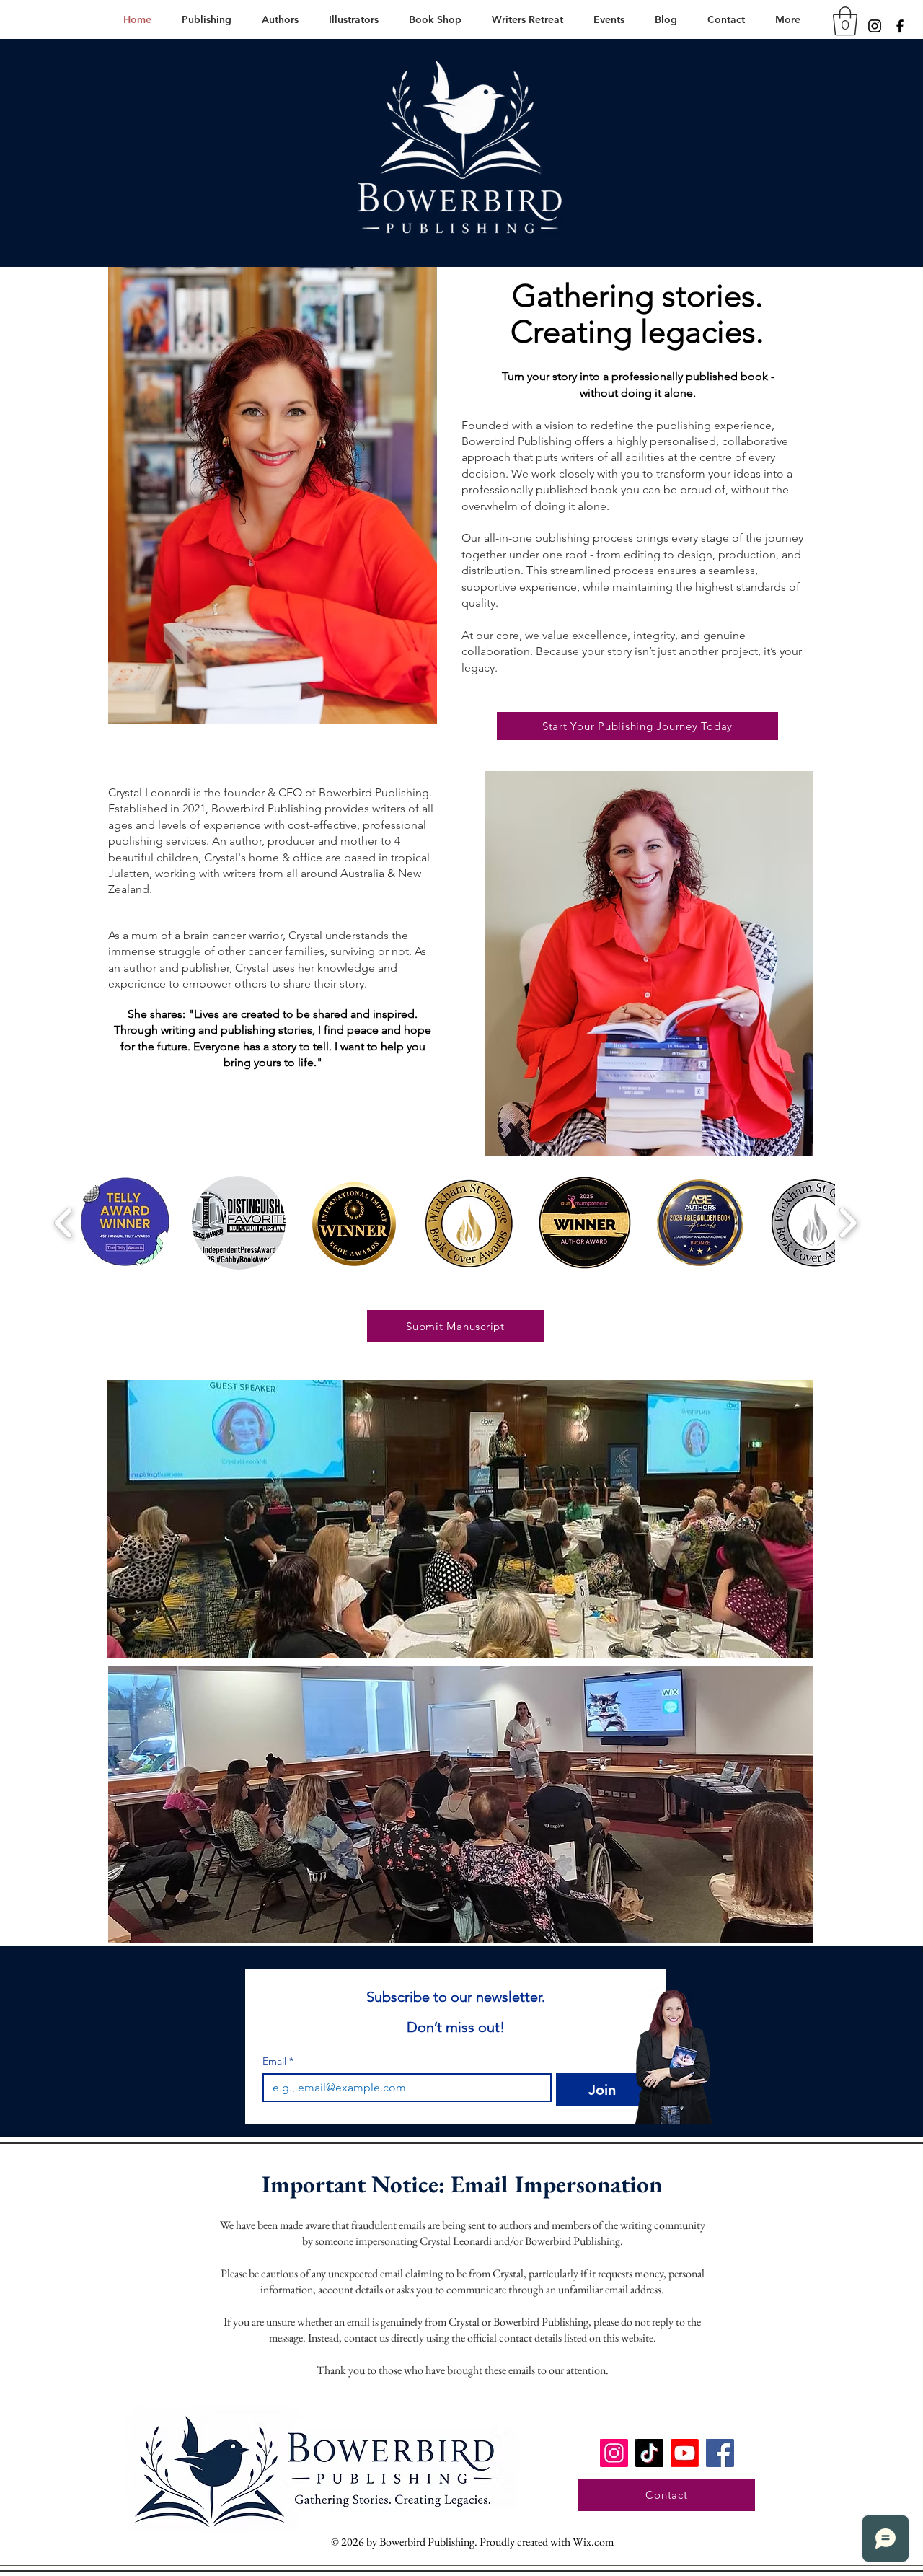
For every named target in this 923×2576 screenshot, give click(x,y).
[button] (845, 21)
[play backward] (64, 1223)
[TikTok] (649, 2453)
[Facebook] (900, 26)
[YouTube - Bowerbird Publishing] (685, 2453)
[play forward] (848, 1223)
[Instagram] (875, 26)
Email (278, 2061)
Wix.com (593, 2542)
